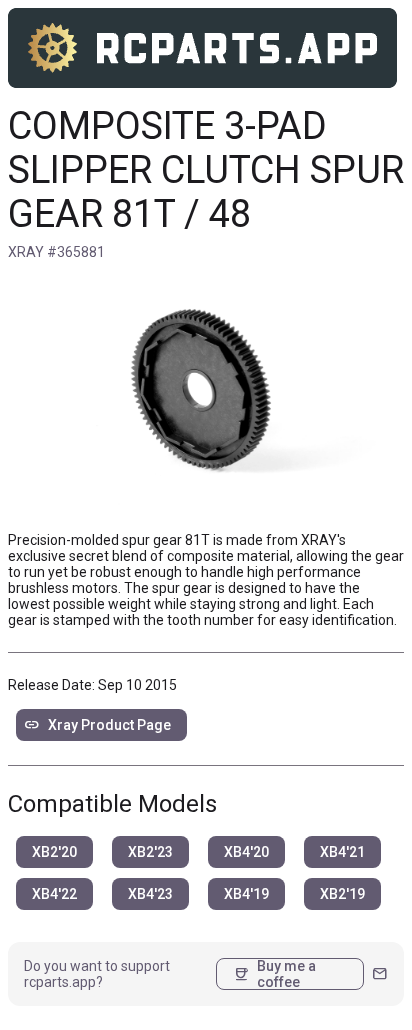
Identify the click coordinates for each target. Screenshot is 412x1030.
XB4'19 (246, 894)
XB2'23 (150, 852)
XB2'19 (342, 894)
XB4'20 (246, 852)
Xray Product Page (97, 725)
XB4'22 (54, 894)
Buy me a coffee (274, 974)
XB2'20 (54, 852)
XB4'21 (342, 852)
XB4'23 (150, 894)
